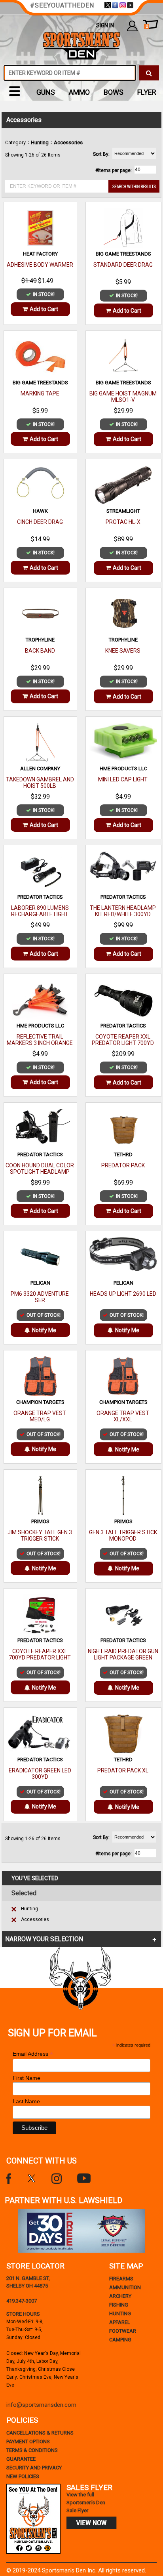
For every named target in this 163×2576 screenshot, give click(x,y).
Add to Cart (44, 309)
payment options (28, 2441)
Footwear (123, 2331)
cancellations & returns (40, 2433)
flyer (147, 92)
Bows (114, 92)
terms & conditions (32, 2450)
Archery (120, 2296)
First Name (27, 2078)
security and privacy (34, 2468)
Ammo (79, 92)
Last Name (26, 2101)
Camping (120, 2340)
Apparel (120, 2322)
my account (132, 26)
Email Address (33, 2054)
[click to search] (149, 73)
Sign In (105, 25)
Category (15, 142)
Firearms (121, 2279)
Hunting (29, 1909)
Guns (46, 92)
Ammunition (125, 2287)
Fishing (119, 2305)
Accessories (35, 1919)
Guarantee (21, 2459)
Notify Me (44, 1330)
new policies (23, 2476)
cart (147, 26)
